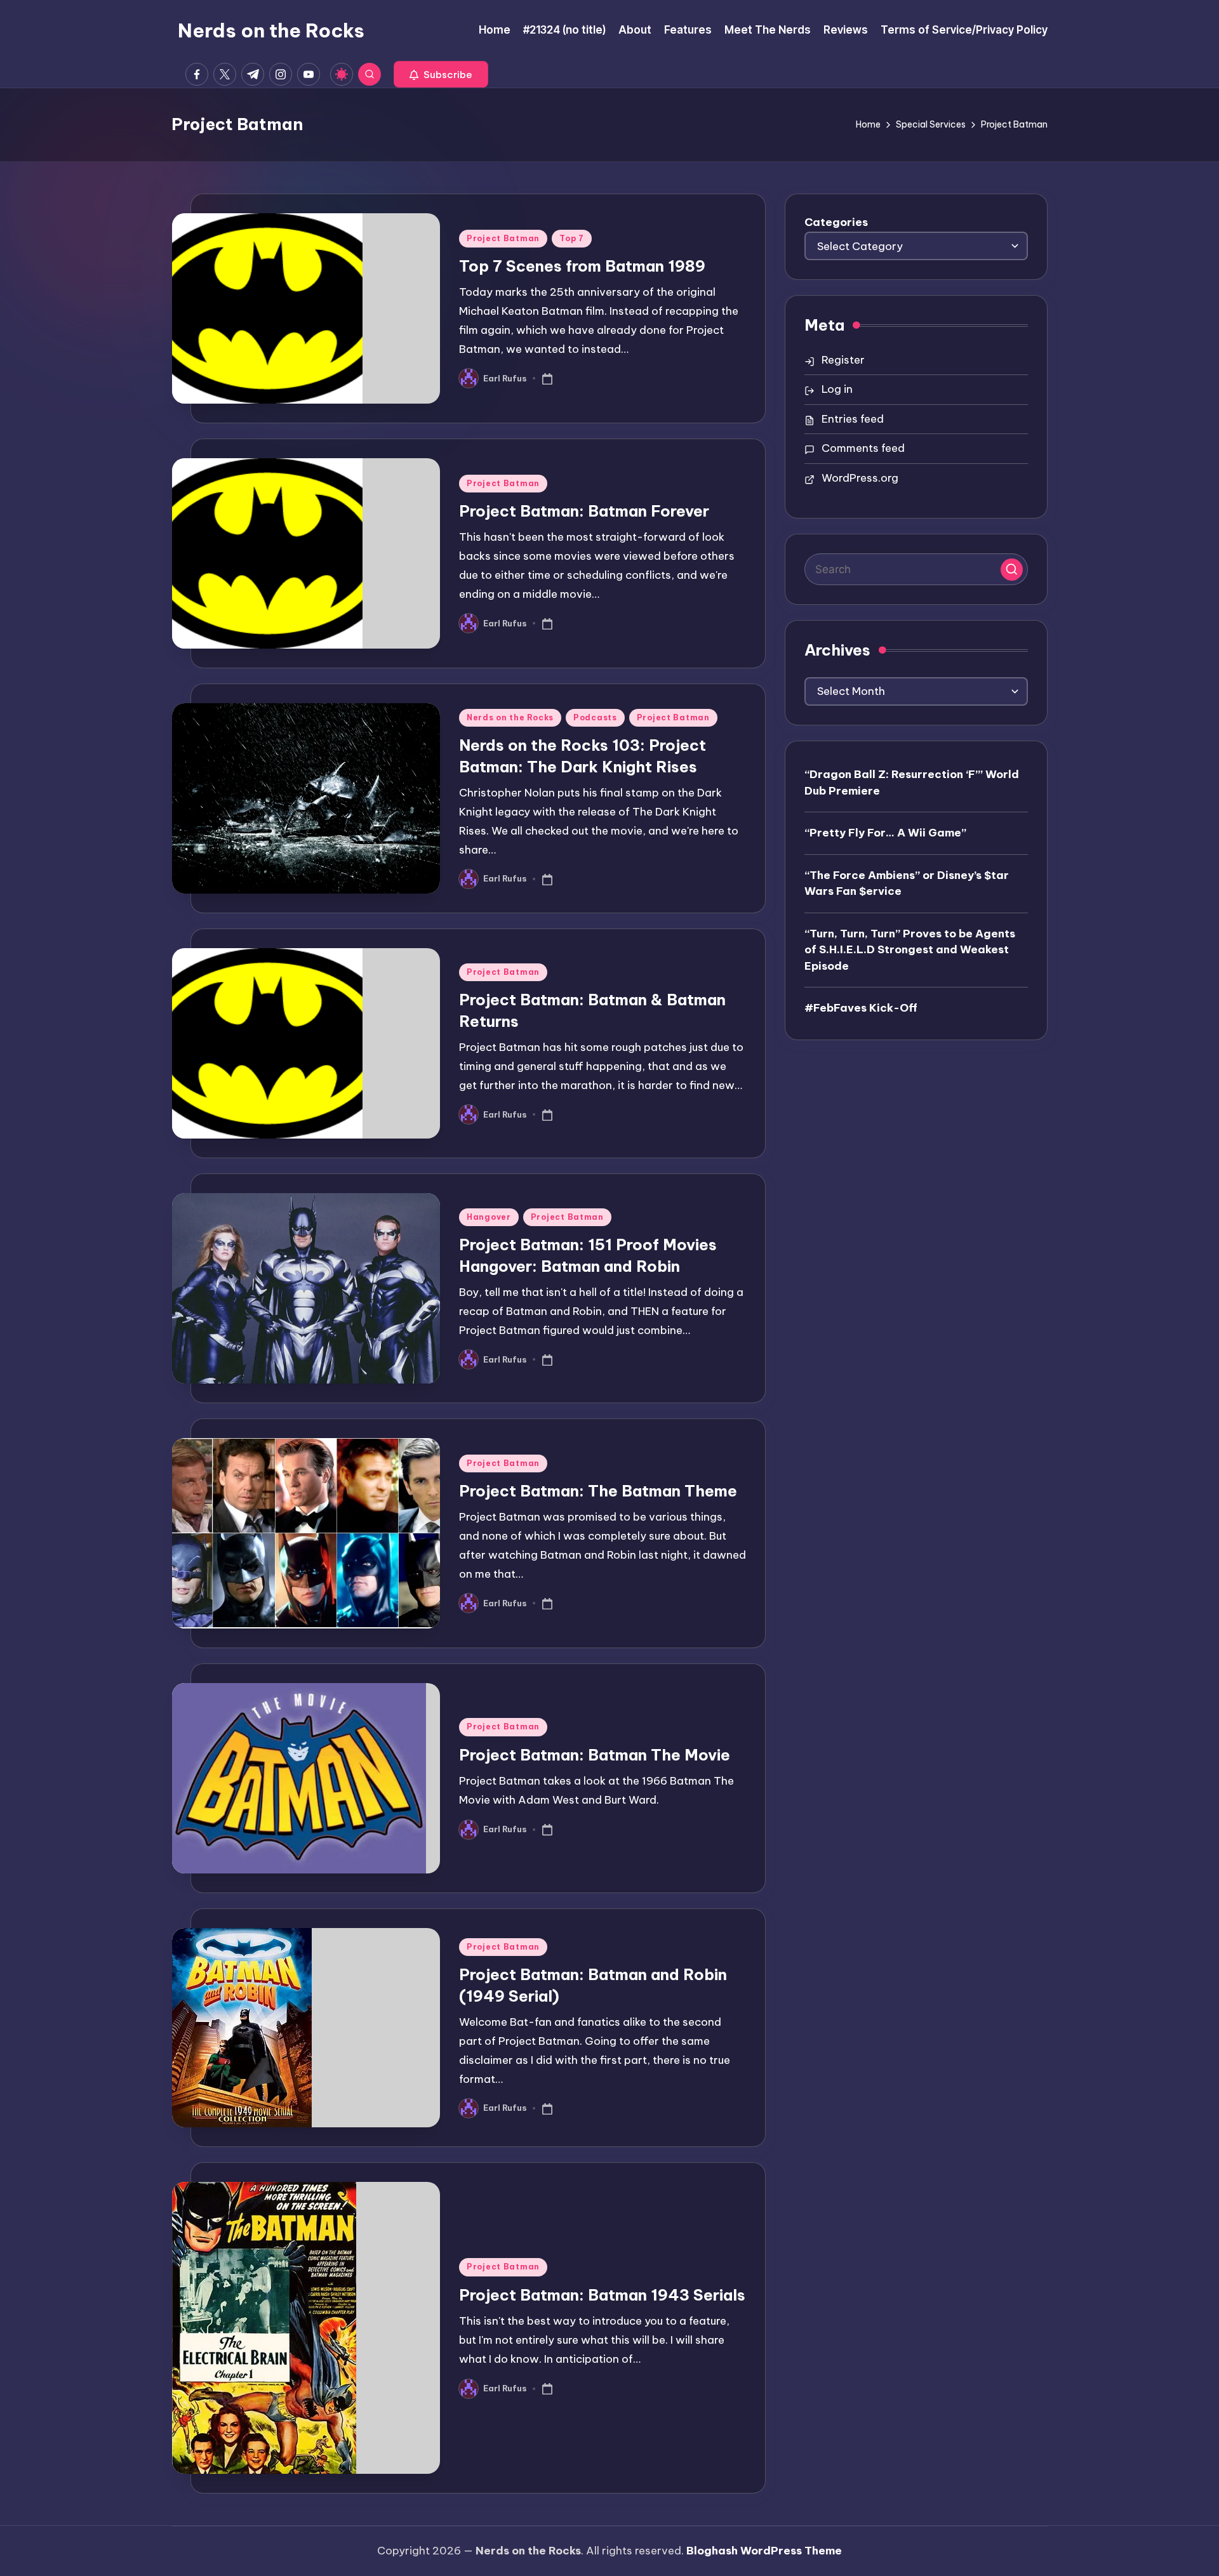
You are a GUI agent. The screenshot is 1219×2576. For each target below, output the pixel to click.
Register (843, 360)
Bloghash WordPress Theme (764, 2551)
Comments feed (863, 448)
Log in (837, 389)
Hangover (489, 1217)
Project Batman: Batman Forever (584, 511)
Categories (836, 222)
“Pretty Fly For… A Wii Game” (885, 833)
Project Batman (503, 238)
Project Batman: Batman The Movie (595, 1755)
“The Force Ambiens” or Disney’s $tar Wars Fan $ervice (907, 883)
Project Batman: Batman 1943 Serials (602, 2295)
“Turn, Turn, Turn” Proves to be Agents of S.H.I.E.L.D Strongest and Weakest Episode (910, 949)
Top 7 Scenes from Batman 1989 (582, 266)
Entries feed (853, 419)
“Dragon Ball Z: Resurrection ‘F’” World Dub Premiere (912, 783)
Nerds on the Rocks (271, 30)
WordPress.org (860, 478)
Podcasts (595, 717)
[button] (441, 74)
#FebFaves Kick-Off (861, 1008)
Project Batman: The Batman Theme (598, 1491)
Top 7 (572, 238)
